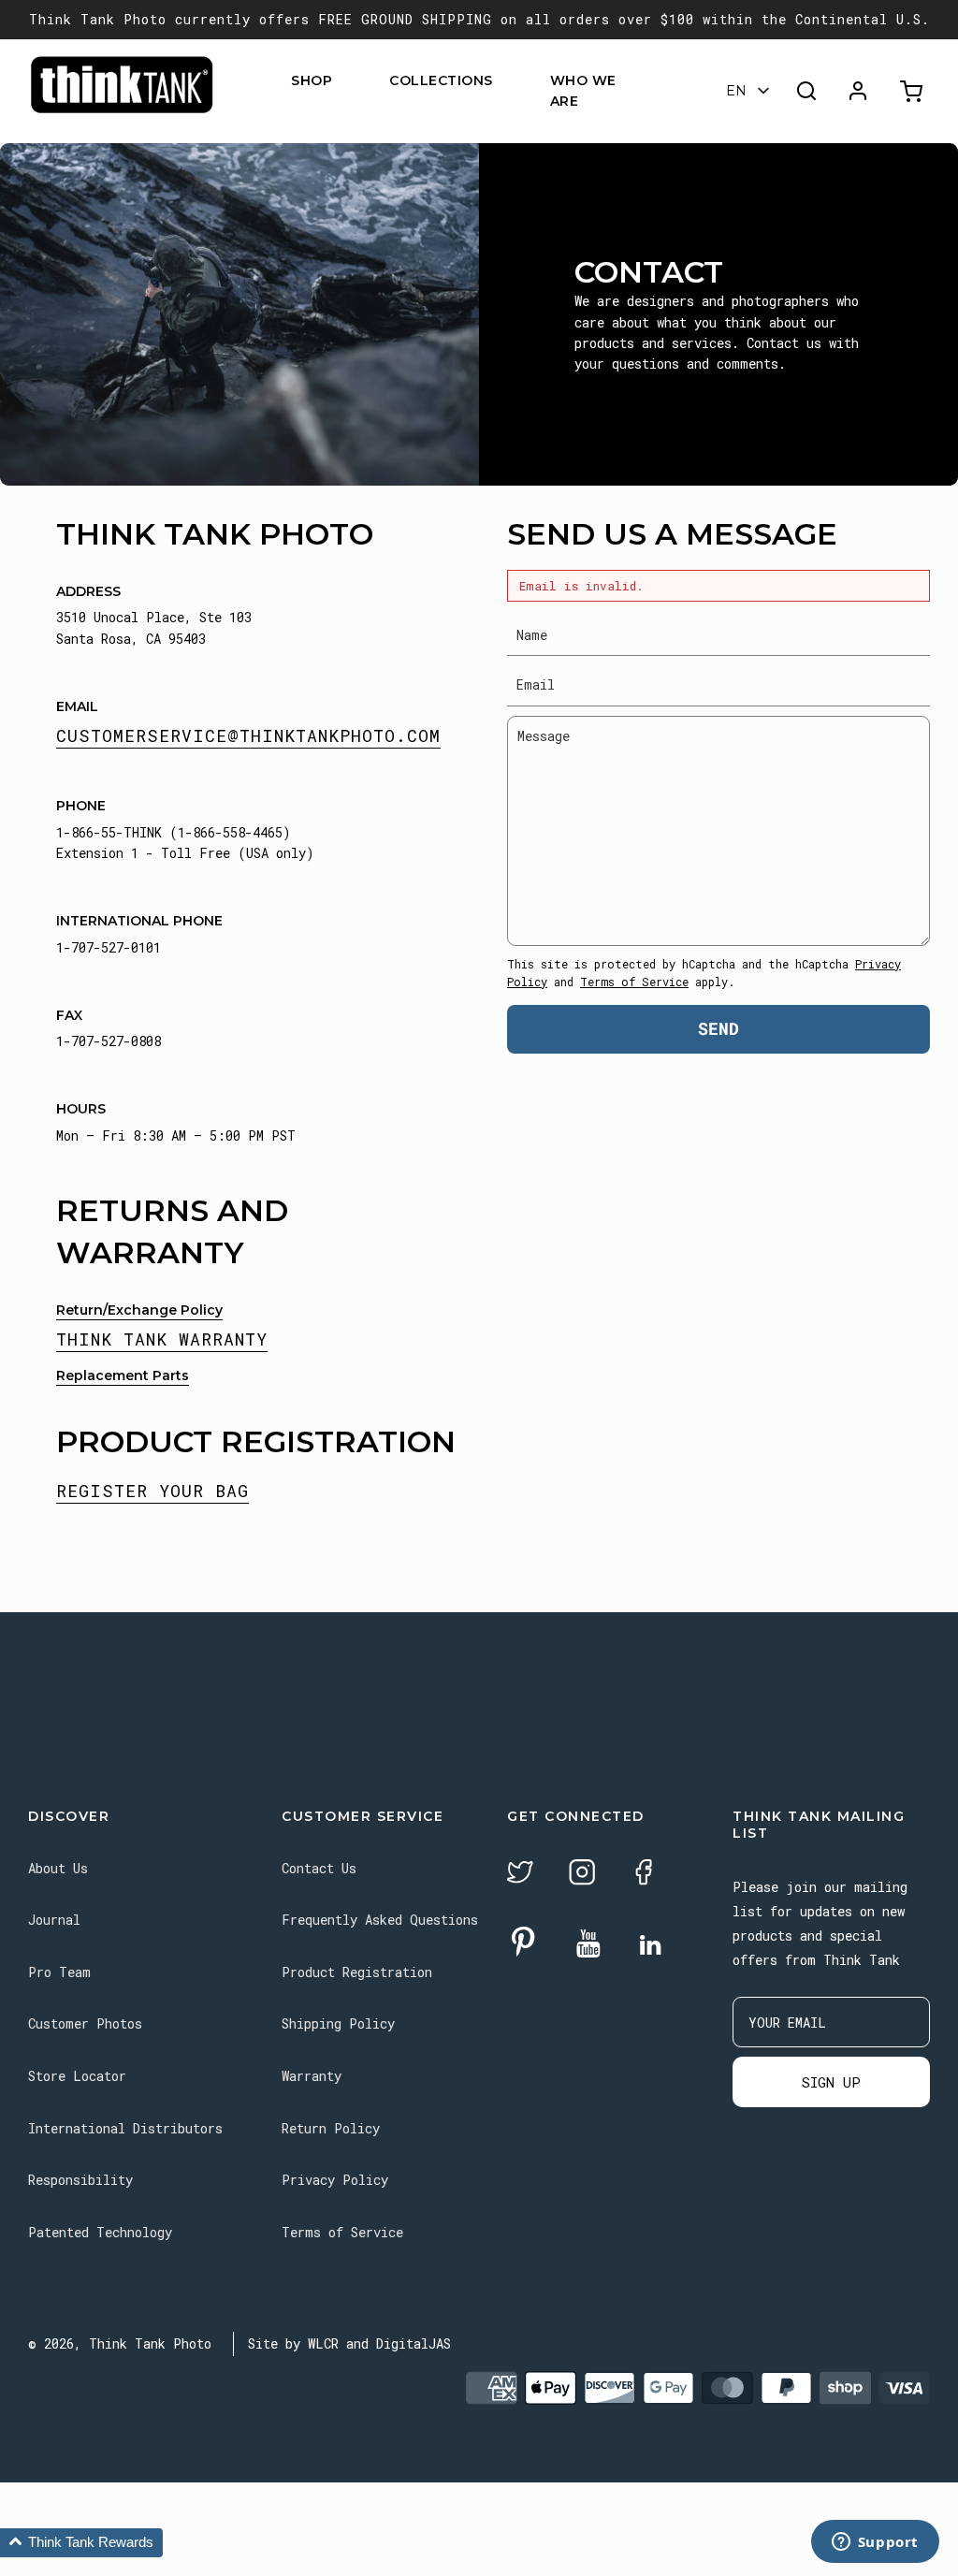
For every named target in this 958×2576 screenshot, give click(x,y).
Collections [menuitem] (441, 80)
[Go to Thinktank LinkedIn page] (650, 1946)
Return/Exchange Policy (139, 1310)
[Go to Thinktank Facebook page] (644, 1875)
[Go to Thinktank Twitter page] (520, 1875)
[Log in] (858, 91)
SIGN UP (831, 2082)
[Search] (806, 91)
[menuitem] (344, 80)
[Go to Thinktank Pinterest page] (523, 1943)
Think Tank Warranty (162, 1339)
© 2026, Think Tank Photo (120, 2343)
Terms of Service (634, 982)
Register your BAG (152, 1491)
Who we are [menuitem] (583, 91)
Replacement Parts (123, 1375)
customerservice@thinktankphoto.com (248, 735)
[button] (81, 2543)
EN (736, 91)
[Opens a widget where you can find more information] (875, 2543)
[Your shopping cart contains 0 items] (914, 91)
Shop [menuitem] (312, 80)
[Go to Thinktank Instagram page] (582, 1875)
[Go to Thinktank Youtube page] (588, 1945)
